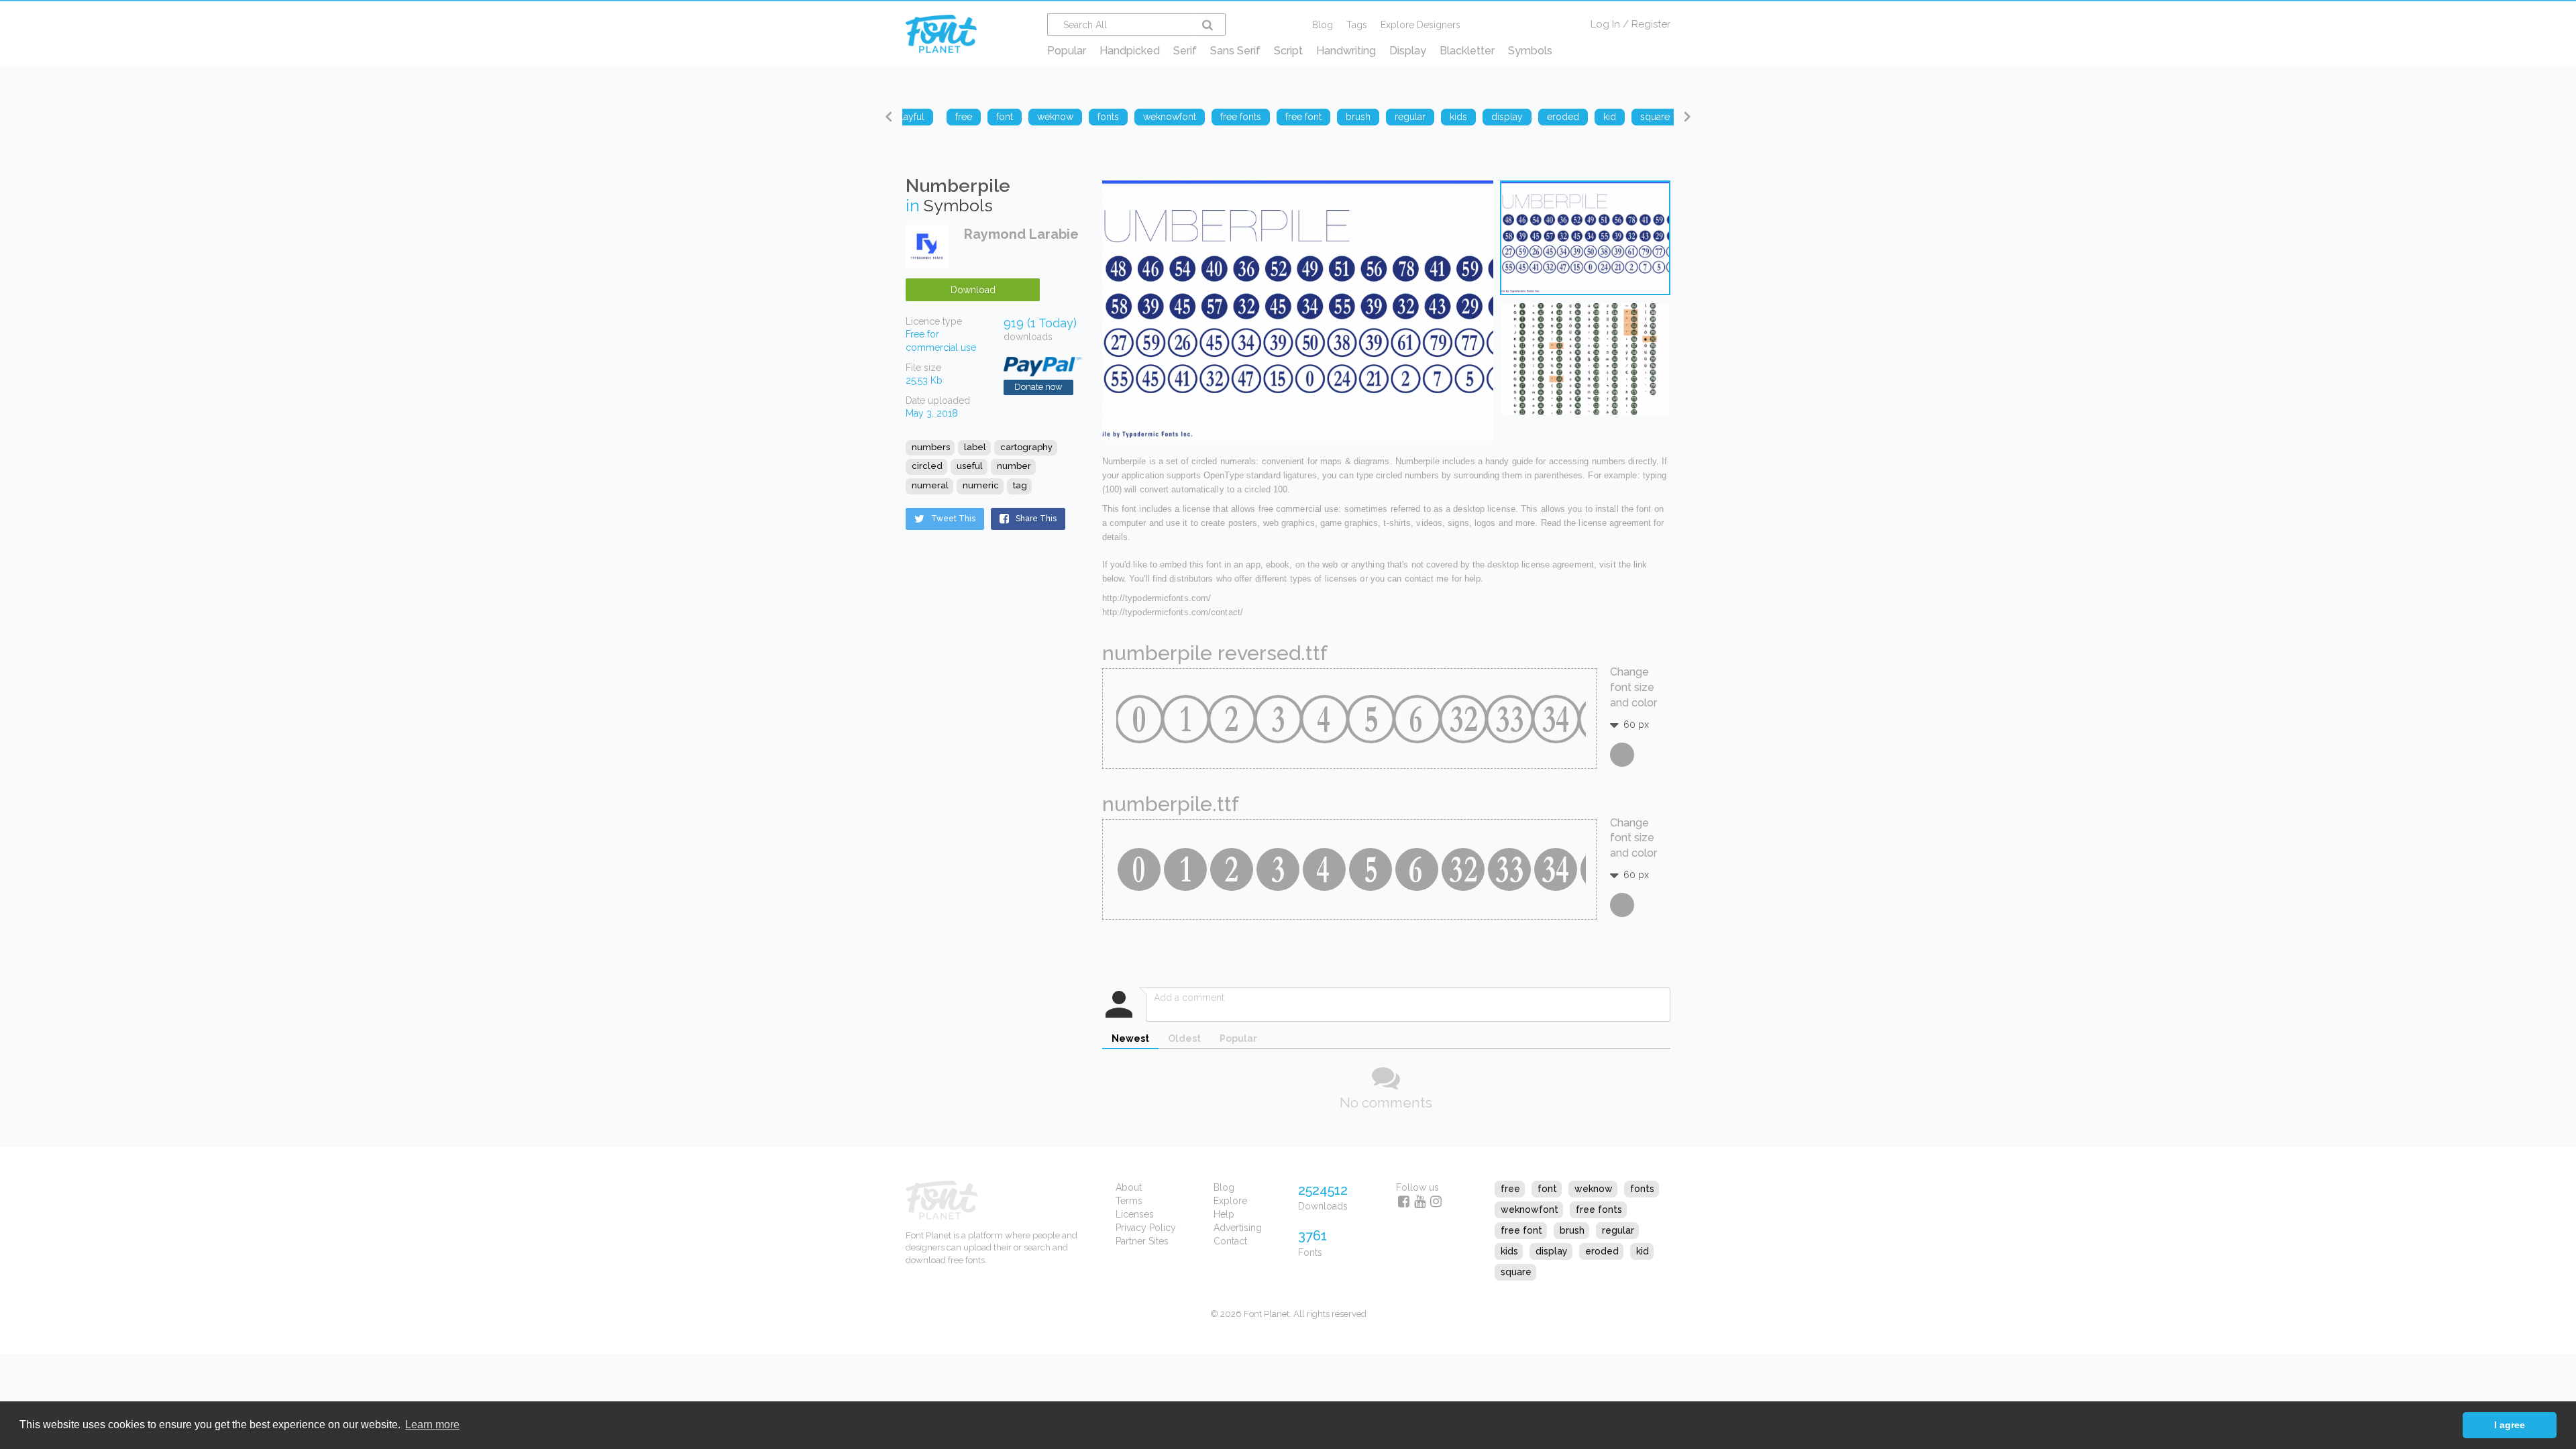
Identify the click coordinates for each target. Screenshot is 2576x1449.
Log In (1605, 24)
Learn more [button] (432, 1425)
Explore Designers (1420, 25)
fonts (1642, 1189)
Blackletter (1467, 51)
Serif (1185, 51)
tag (1020, 485)
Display (1408, 51)
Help (1224, 1214)
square (1516, 1272)
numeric (981, 485)
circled (927, 466)
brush (1572, 1230)
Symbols (1530, 51)
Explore (1230, 1201)
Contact (1230, 1241)
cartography (1026, 447)
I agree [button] (2510, 1425)
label (975, 447)
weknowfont (1529, 1210)
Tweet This (953, 519)
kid (1643, 1251)
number (1014, 466)
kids (1509, 1251)
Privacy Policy (1146, 1228)
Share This (1036, 519)
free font (1521, 1230)
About (1129, 1187)
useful (970, 466)
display (1552, 1251)
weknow (1594, 1189)
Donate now (1038, 387)
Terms (1129, 1201)
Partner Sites (1142, 1241)
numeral (930, 485)
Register (1651, 24)
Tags (1357, 25)
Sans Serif (1235, 51)
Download (973, 290)
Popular (1067, 51)
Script (1288, 51)
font (1547, 1189)
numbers (931, 447)
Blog (1323, 25)
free (1510, 1189)
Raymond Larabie (1021, 234)
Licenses (1135, 1214)
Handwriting (1346, 51)
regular (1618, 1230)
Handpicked (1130, 51)
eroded (1602, 1251)
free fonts (1599, 1210)
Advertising (1238, 1228)
